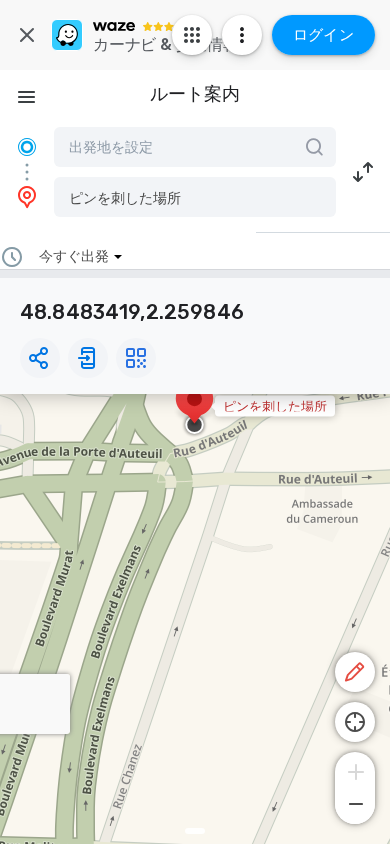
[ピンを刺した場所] (194, 409)
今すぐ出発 (74, 256)
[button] (195, 197)
